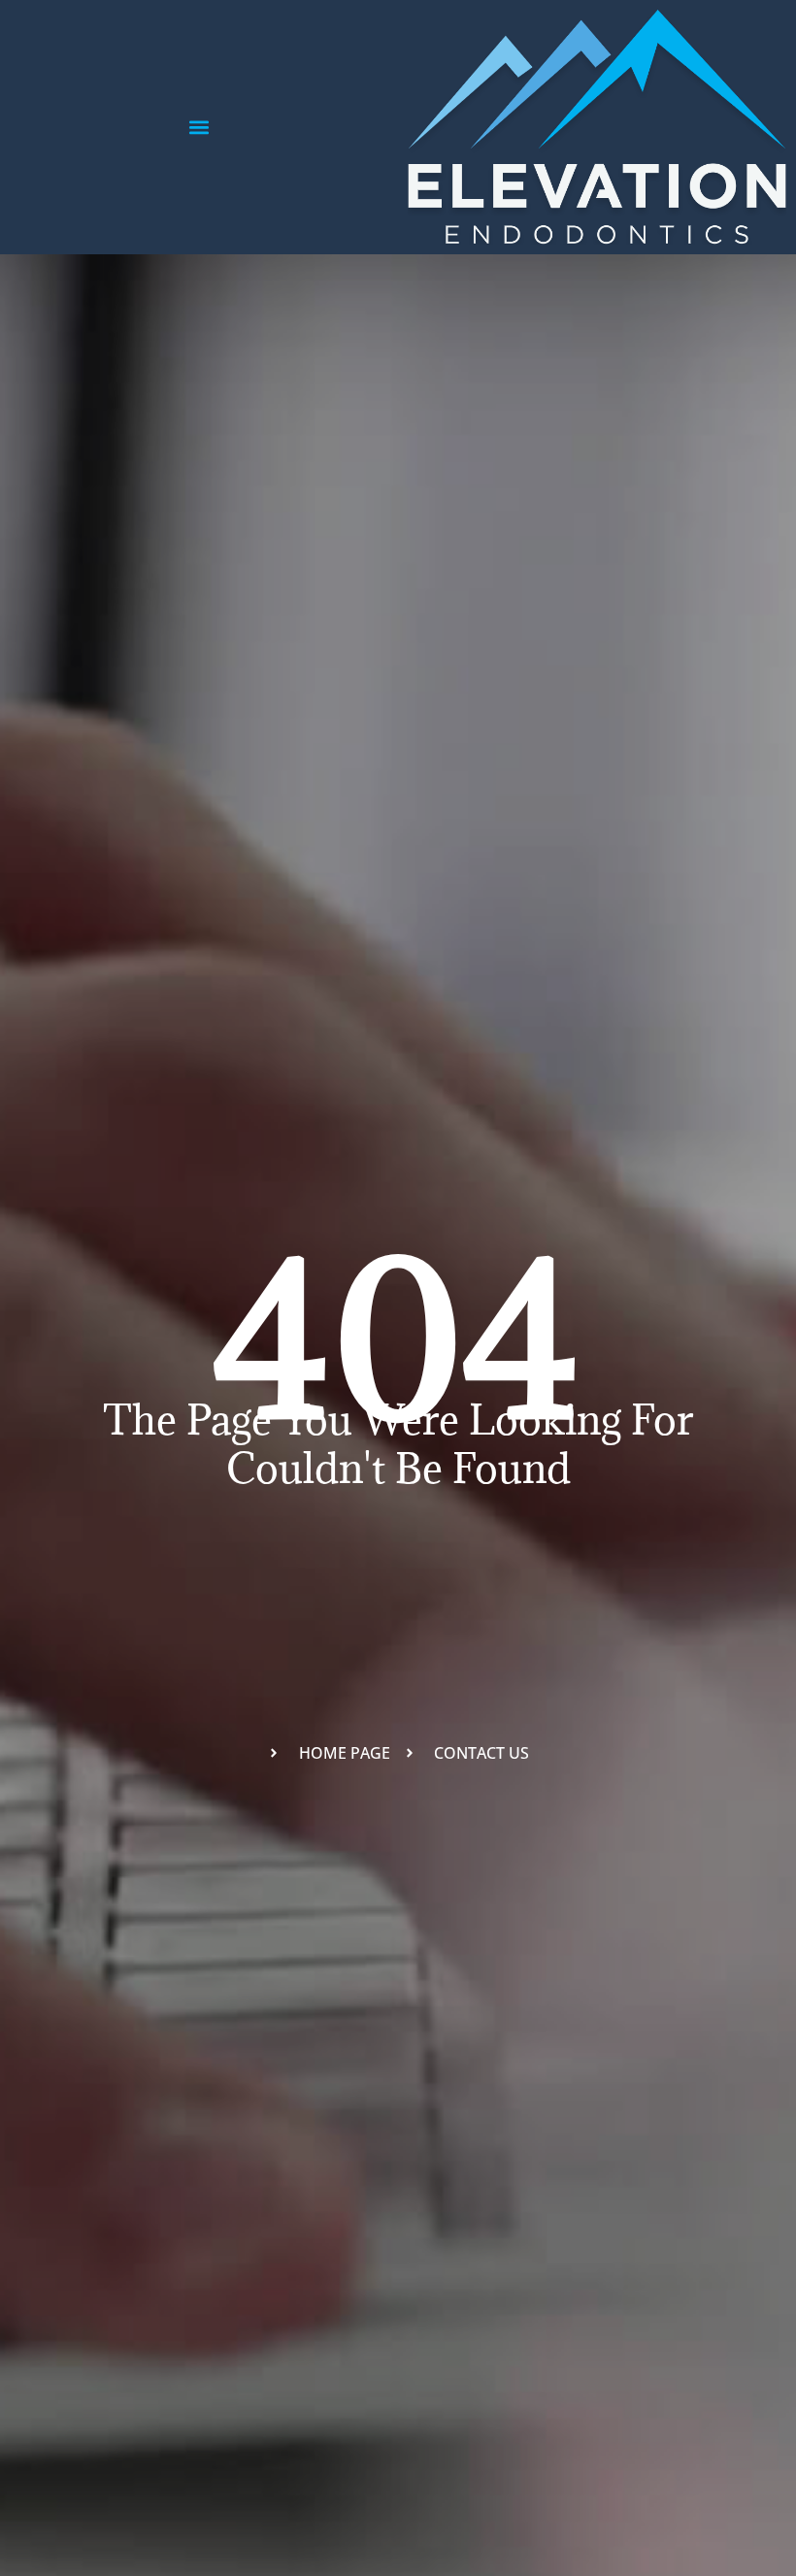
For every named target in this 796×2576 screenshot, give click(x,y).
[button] (199, 128)
